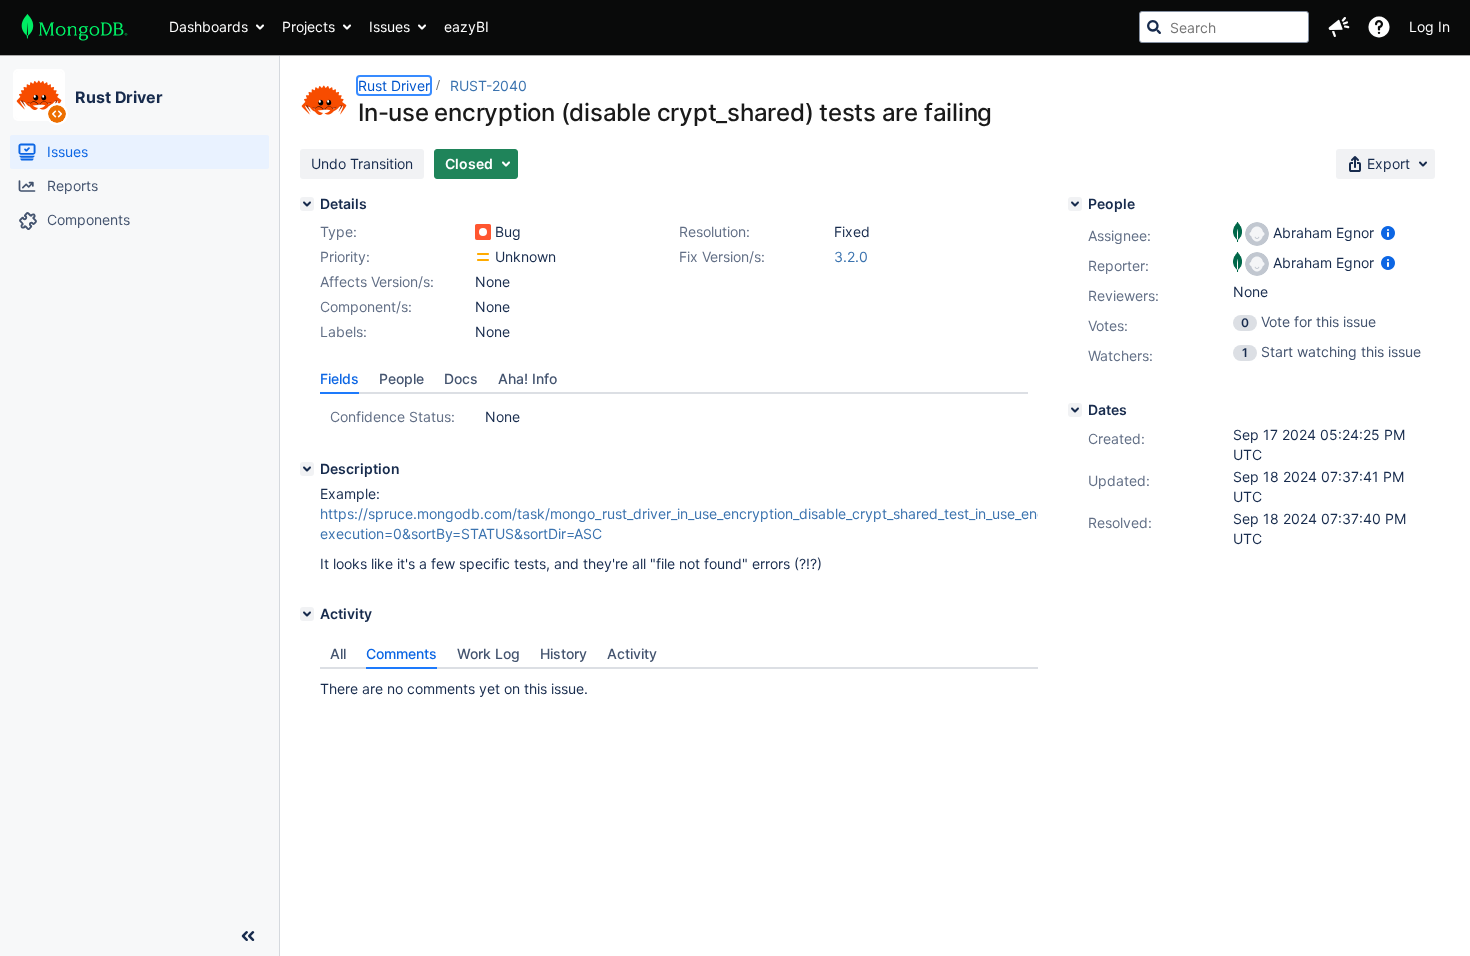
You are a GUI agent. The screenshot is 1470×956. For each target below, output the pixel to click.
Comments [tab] (401, 653)
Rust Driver (119, 97)
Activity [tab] (632, 653)
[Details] (307, 204)
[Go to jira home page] (74, 27)
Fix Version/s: (722, 256)
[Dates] (1075, 410)
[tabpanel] (679, 684)
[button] (1339, 27)
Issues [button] (389, 26)
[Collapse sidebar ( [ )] (248, 936)
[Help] (1379, 27)
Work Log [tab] (488, 653)
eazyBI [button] (466, 26)
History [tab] (563, 653)
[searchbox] (1224, 27)
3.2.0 (851, 256)
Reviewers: (1123, 295)
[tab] (339, 379)
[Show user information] (1388, 232)
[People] (1075, 204)
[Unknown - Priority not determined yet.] (483, 257)
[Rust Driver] (39, 95)
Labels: (343, 331)
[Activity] (307, 614)
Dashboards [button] (208, 26)
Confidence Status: (392, 416)
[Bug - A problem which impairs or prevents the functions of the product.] (483, 232)
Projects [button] (308, 26)
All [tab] (338, 653)
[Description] (307, 469)
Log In (1429, 26)
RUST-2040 (488, 85)
